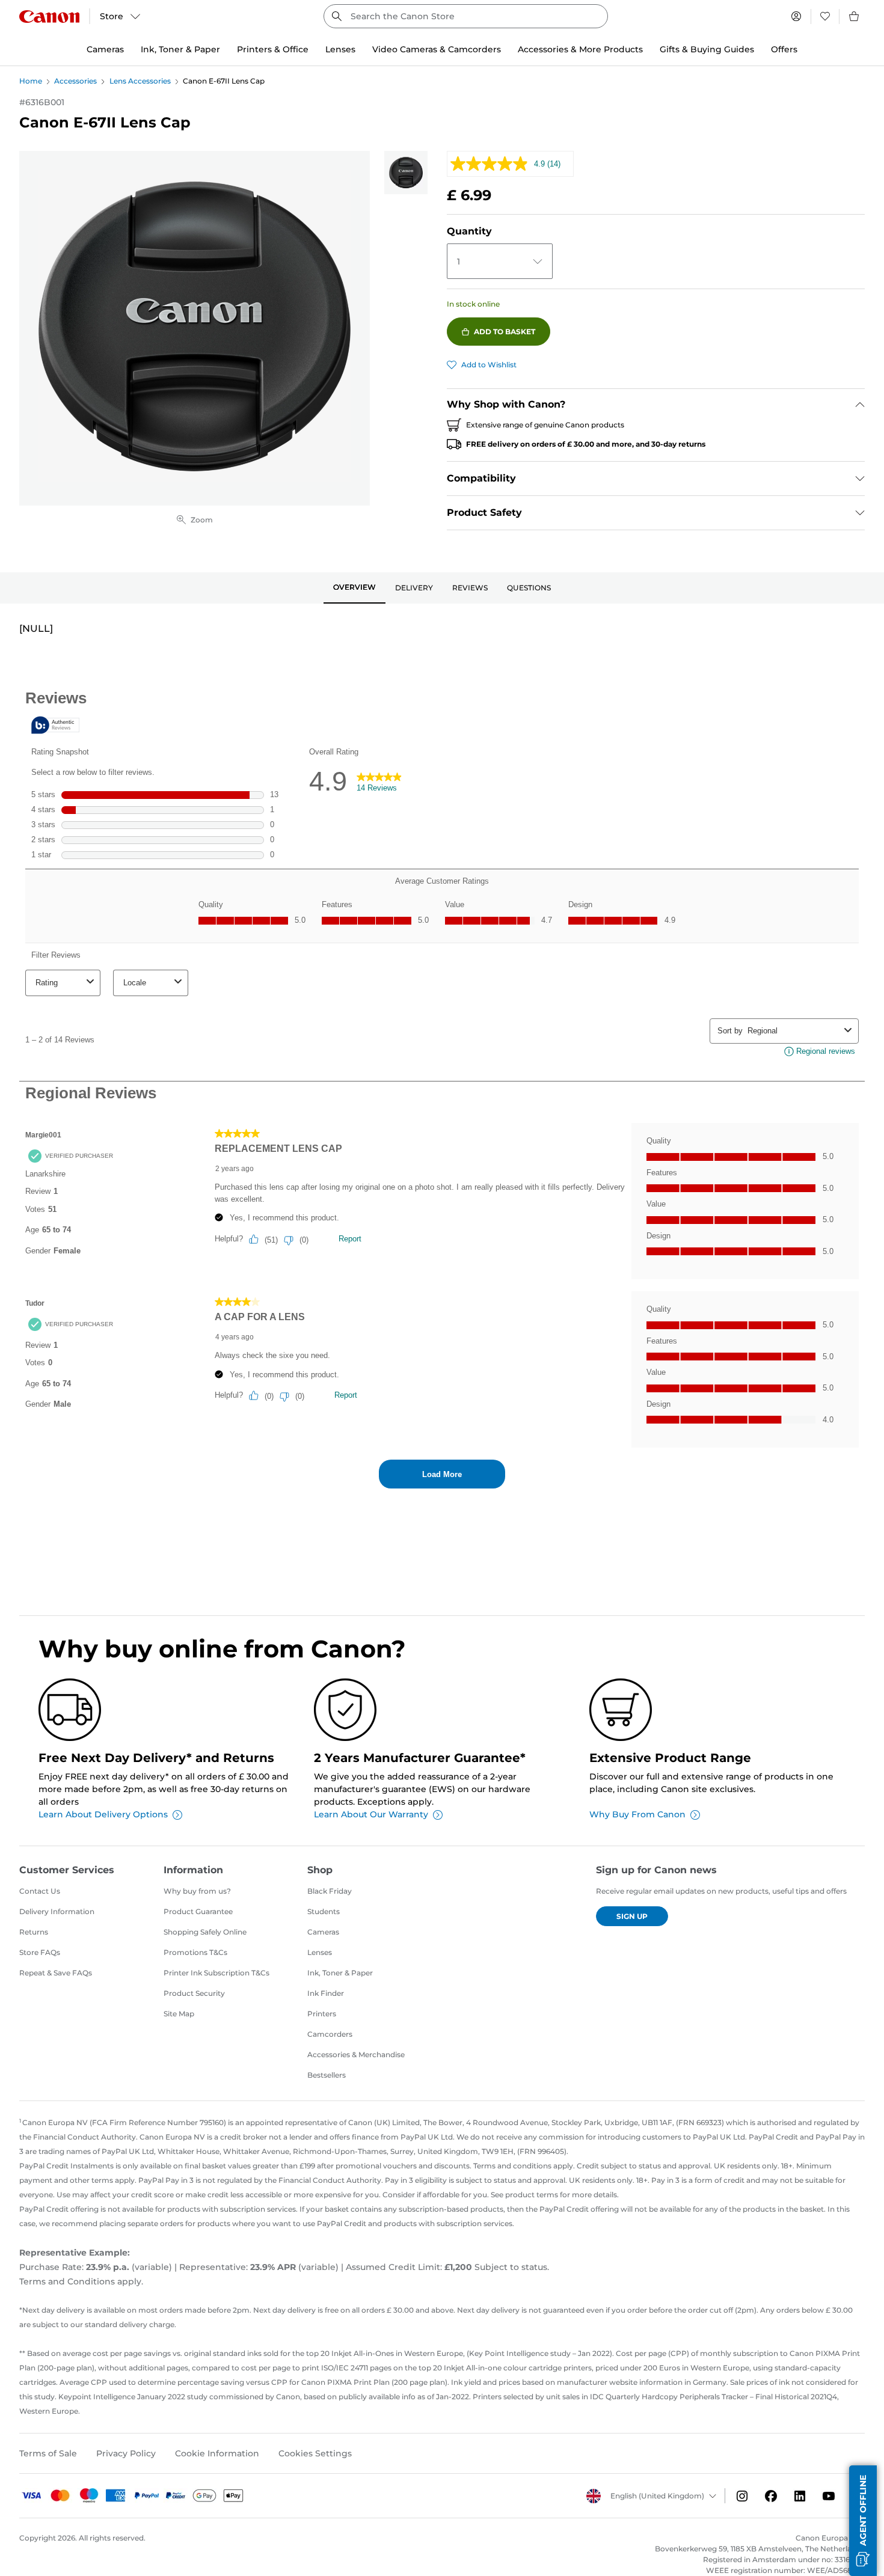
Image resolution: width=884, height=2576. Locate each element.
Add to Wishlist (489, 365)
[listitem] (406, 173)
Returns (34, 1932)
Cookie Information (217, 2453)
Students (324, 1911)
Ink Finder (326, 1993)
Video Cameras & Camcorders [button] (437, 49)
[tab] (355, 588)
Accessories (75, 81)
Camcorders (330, 2034)
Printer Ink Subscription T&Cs (216, 1973)
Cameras (323, 1932)
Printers (322, 2014)
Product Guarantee (198, 1911)
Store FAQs (40, 1952)
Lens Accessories (140, 81)
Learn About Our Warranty (371, 1814)
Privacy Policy (126, 2453)
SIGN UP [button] (632, 1916)
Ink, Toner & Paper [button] (180, 49)
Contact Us (40, 1891)
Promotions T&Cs (195, 1952)
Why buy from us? (197, 1891)
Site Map (179, 2014)
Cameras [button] (105, 49)
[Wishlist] (825, 16)
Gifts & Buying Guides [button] (707, 49)
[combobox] (466, 16)
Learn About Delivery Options (103, 1814)
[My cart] (855, 16)
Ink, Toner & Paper (340, 1973)
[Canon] (49, 17)
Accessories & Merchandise (356, 2054)
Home (31, 81)
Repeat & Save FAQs (56, 1973)
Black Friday (330, 1891)
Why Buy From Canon (637, 1814)
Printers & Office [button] (273, 49)
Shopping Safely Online (205, 1932)
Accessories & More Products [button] (580, 49)
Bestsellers (327, 2075)
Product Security (194, 1993)
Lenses (320, 1952)
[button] (863, 2521)
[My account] (796, 16)
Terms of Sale (48, 2453)
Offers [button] (784, 49)
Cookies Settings (315, 2453)
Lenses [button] (340, 49)
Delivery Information (57, 1911)
